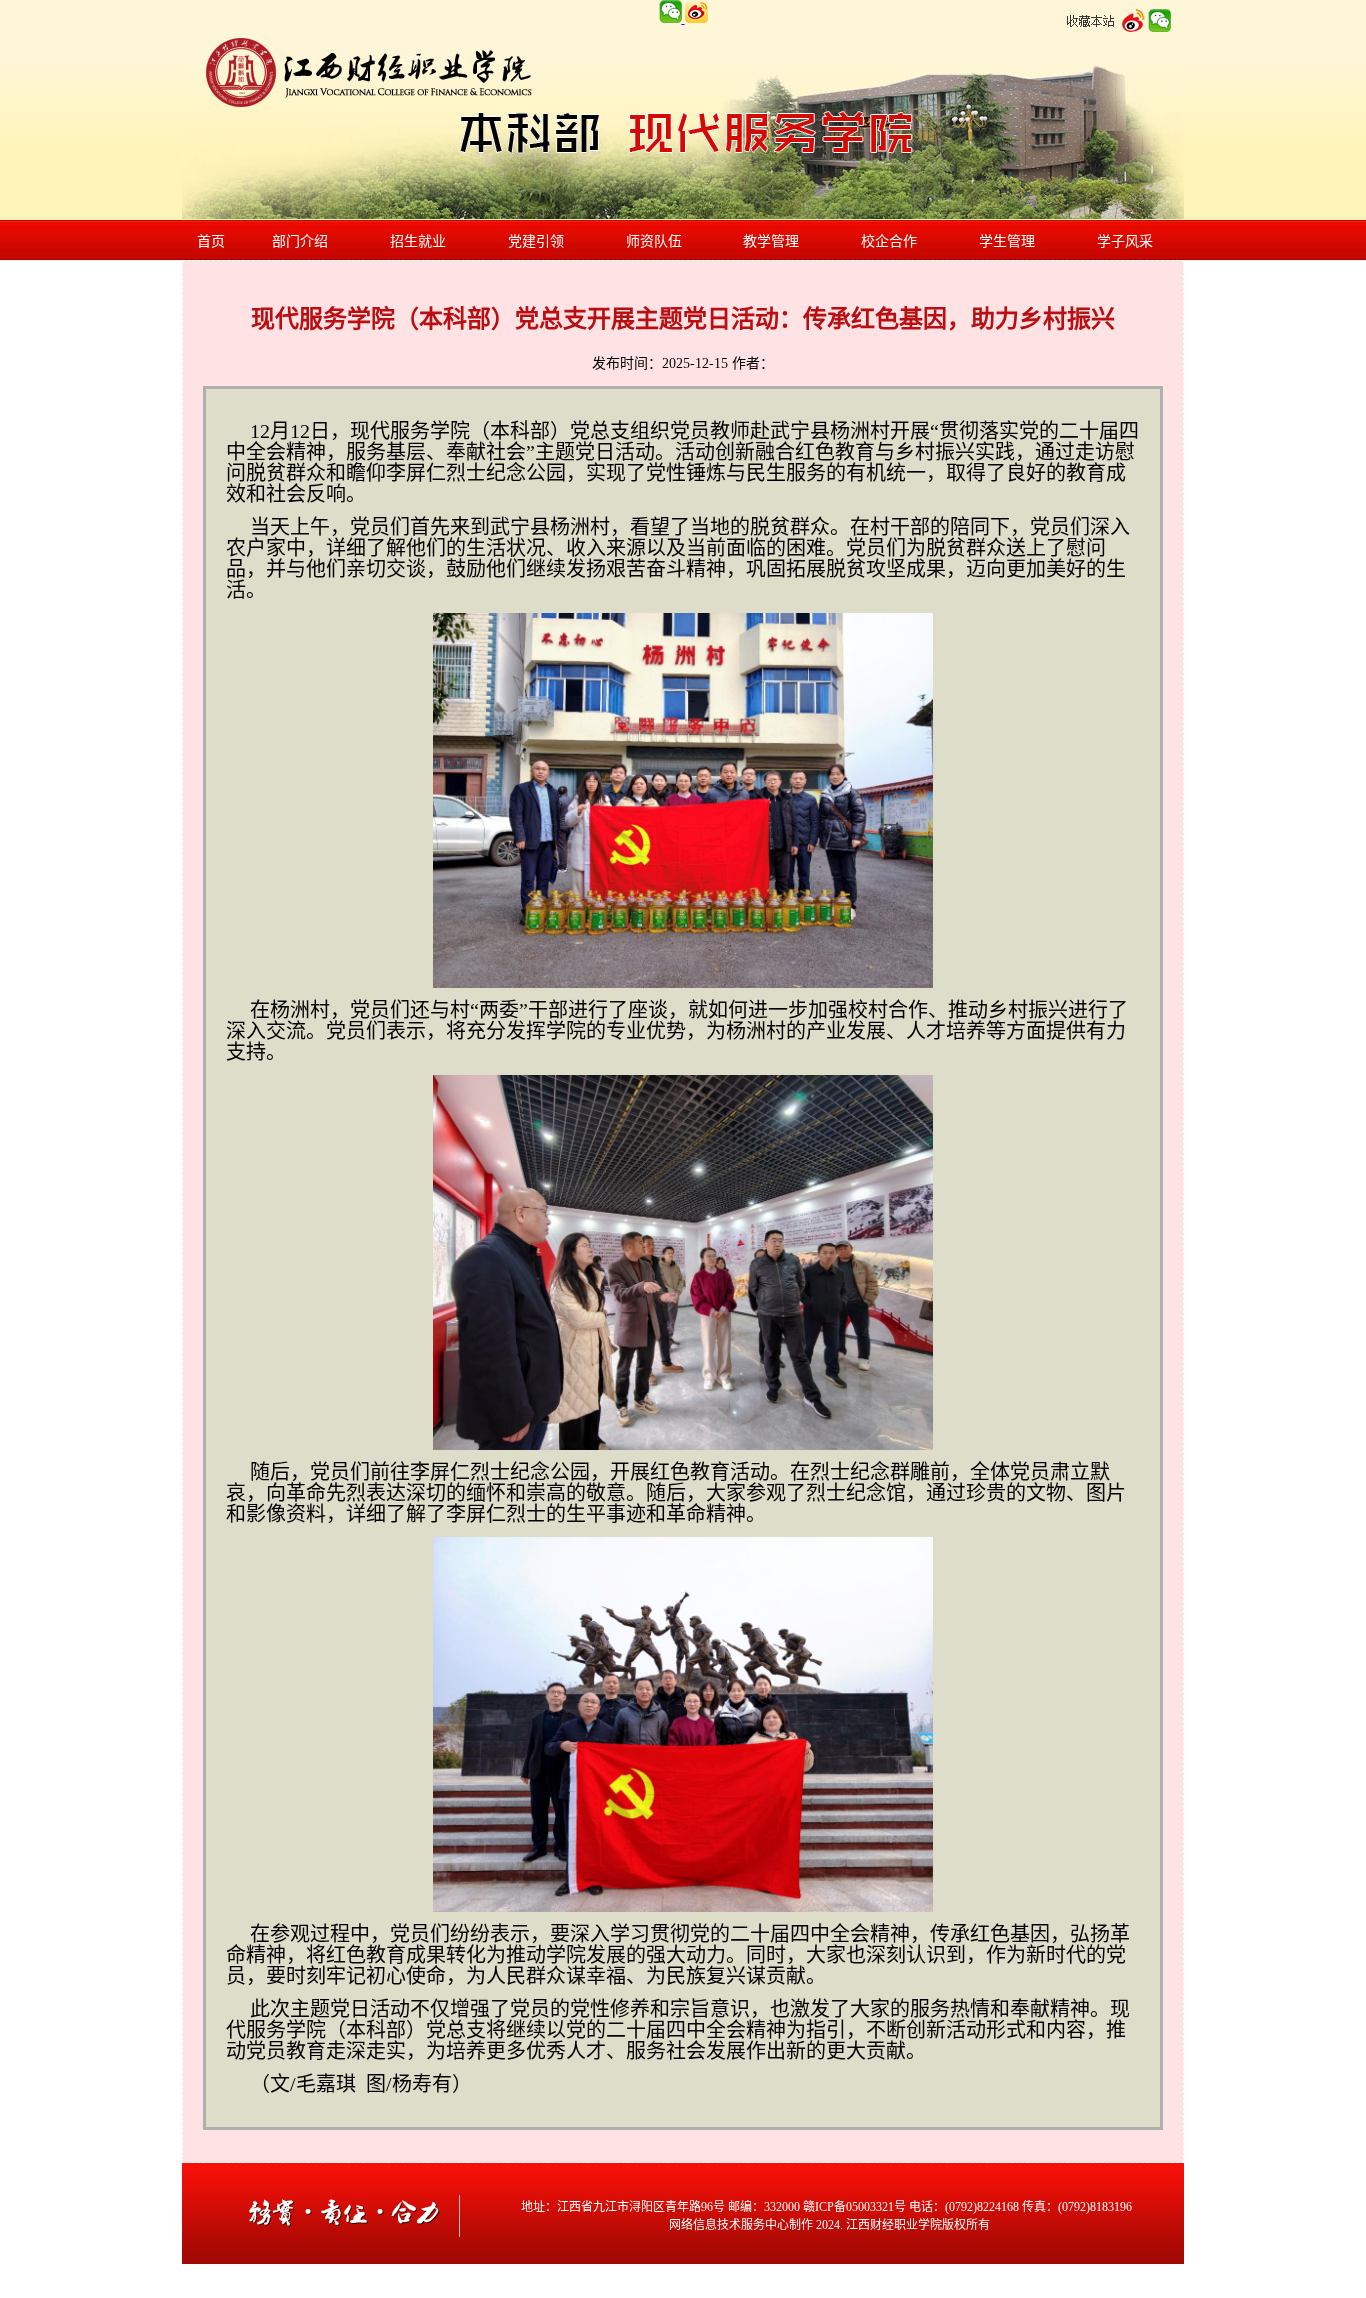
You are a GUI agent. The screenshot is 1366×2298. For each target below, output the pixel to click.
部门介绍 (300, 241)
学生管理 (1007, 241)
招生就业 (418, 241)
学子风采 (1125, 241)
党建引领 (536, 241)
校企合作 (889, 241)
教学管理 (771, 241)
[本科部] (347, 2260)
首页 (211, 241)
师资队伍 (654, 241)
